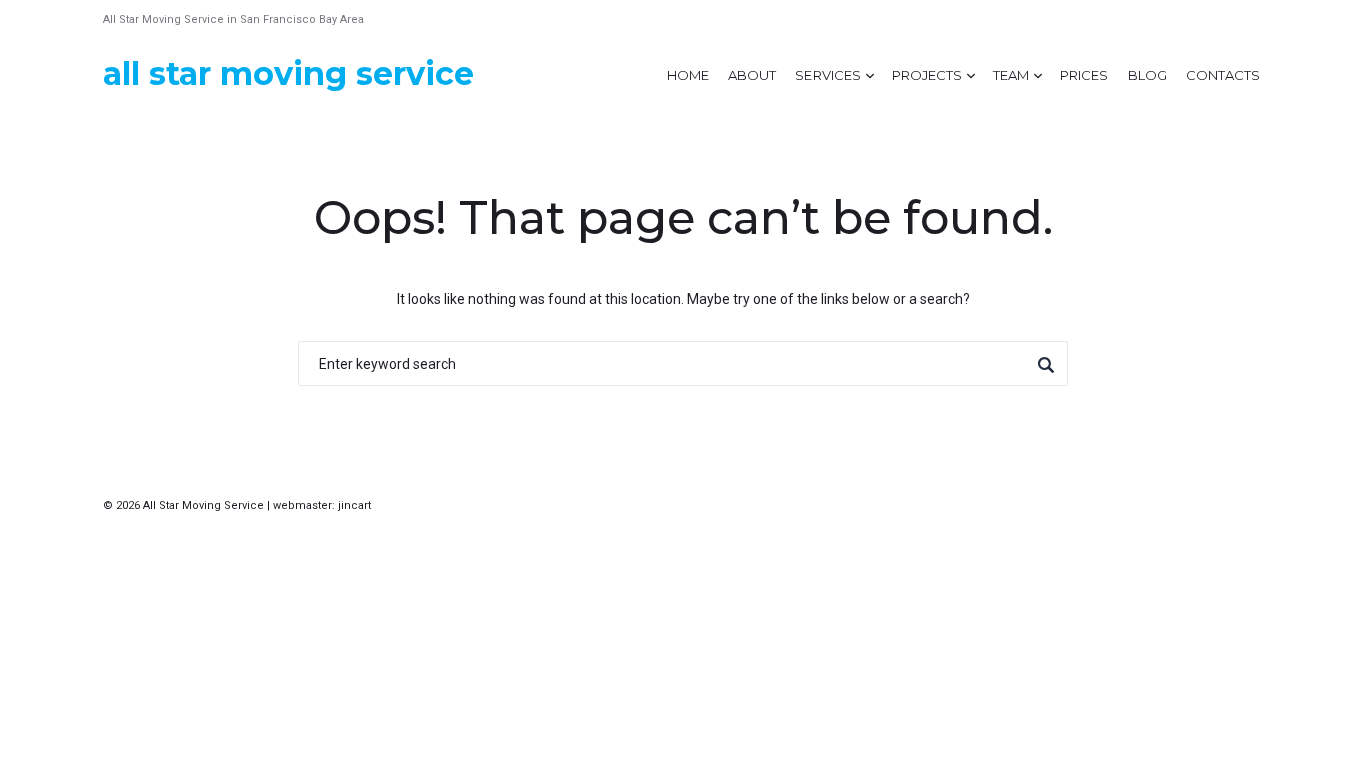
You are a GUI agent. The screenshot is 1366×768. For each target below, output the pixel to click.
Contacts (1223, 75)
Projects (927, 75)
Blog (1147, 75)
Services (827, 75)
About (752, 75)
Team (1011, 75)
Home (688, 75)
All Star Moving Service (288, 73)
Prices (1084, 75)
